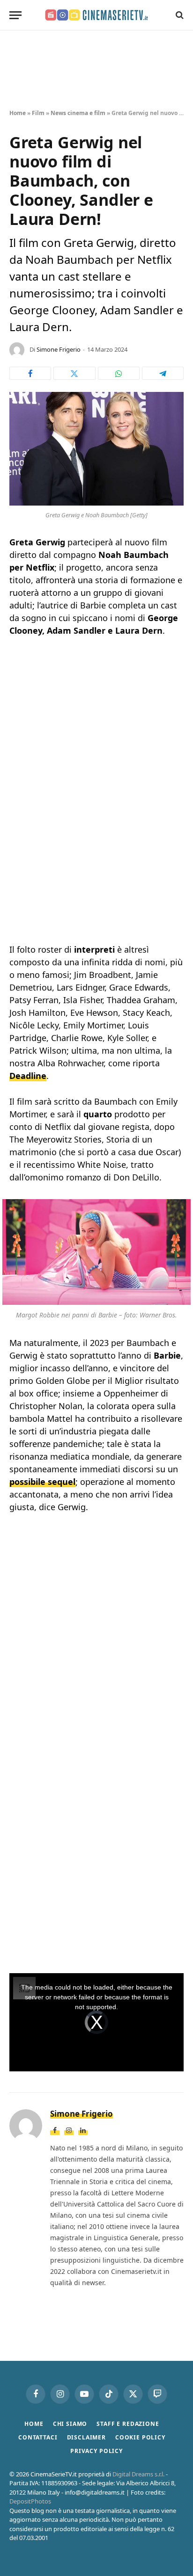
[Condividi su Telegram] (163, 373)
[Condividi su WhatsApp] (119, 373)
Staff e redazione (128, 2424)
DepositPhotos (30, 2501)
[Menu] (15, 15)
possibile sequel (42, 1482)
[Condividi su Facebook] (30, 373)
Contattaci (38, 2437)
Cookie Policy (140, 2437)
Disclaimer (86, 2437)
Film (38, 113)
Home (18, 113)
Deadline (28, 1076)
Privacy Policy (96, 2451)
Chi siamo (70, 2424)
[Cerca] (179, 15)
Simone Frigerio (59, 349)
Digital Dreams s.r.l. (138, 2474)
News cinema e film (78, 113)
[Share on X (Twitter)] (74, 373)
